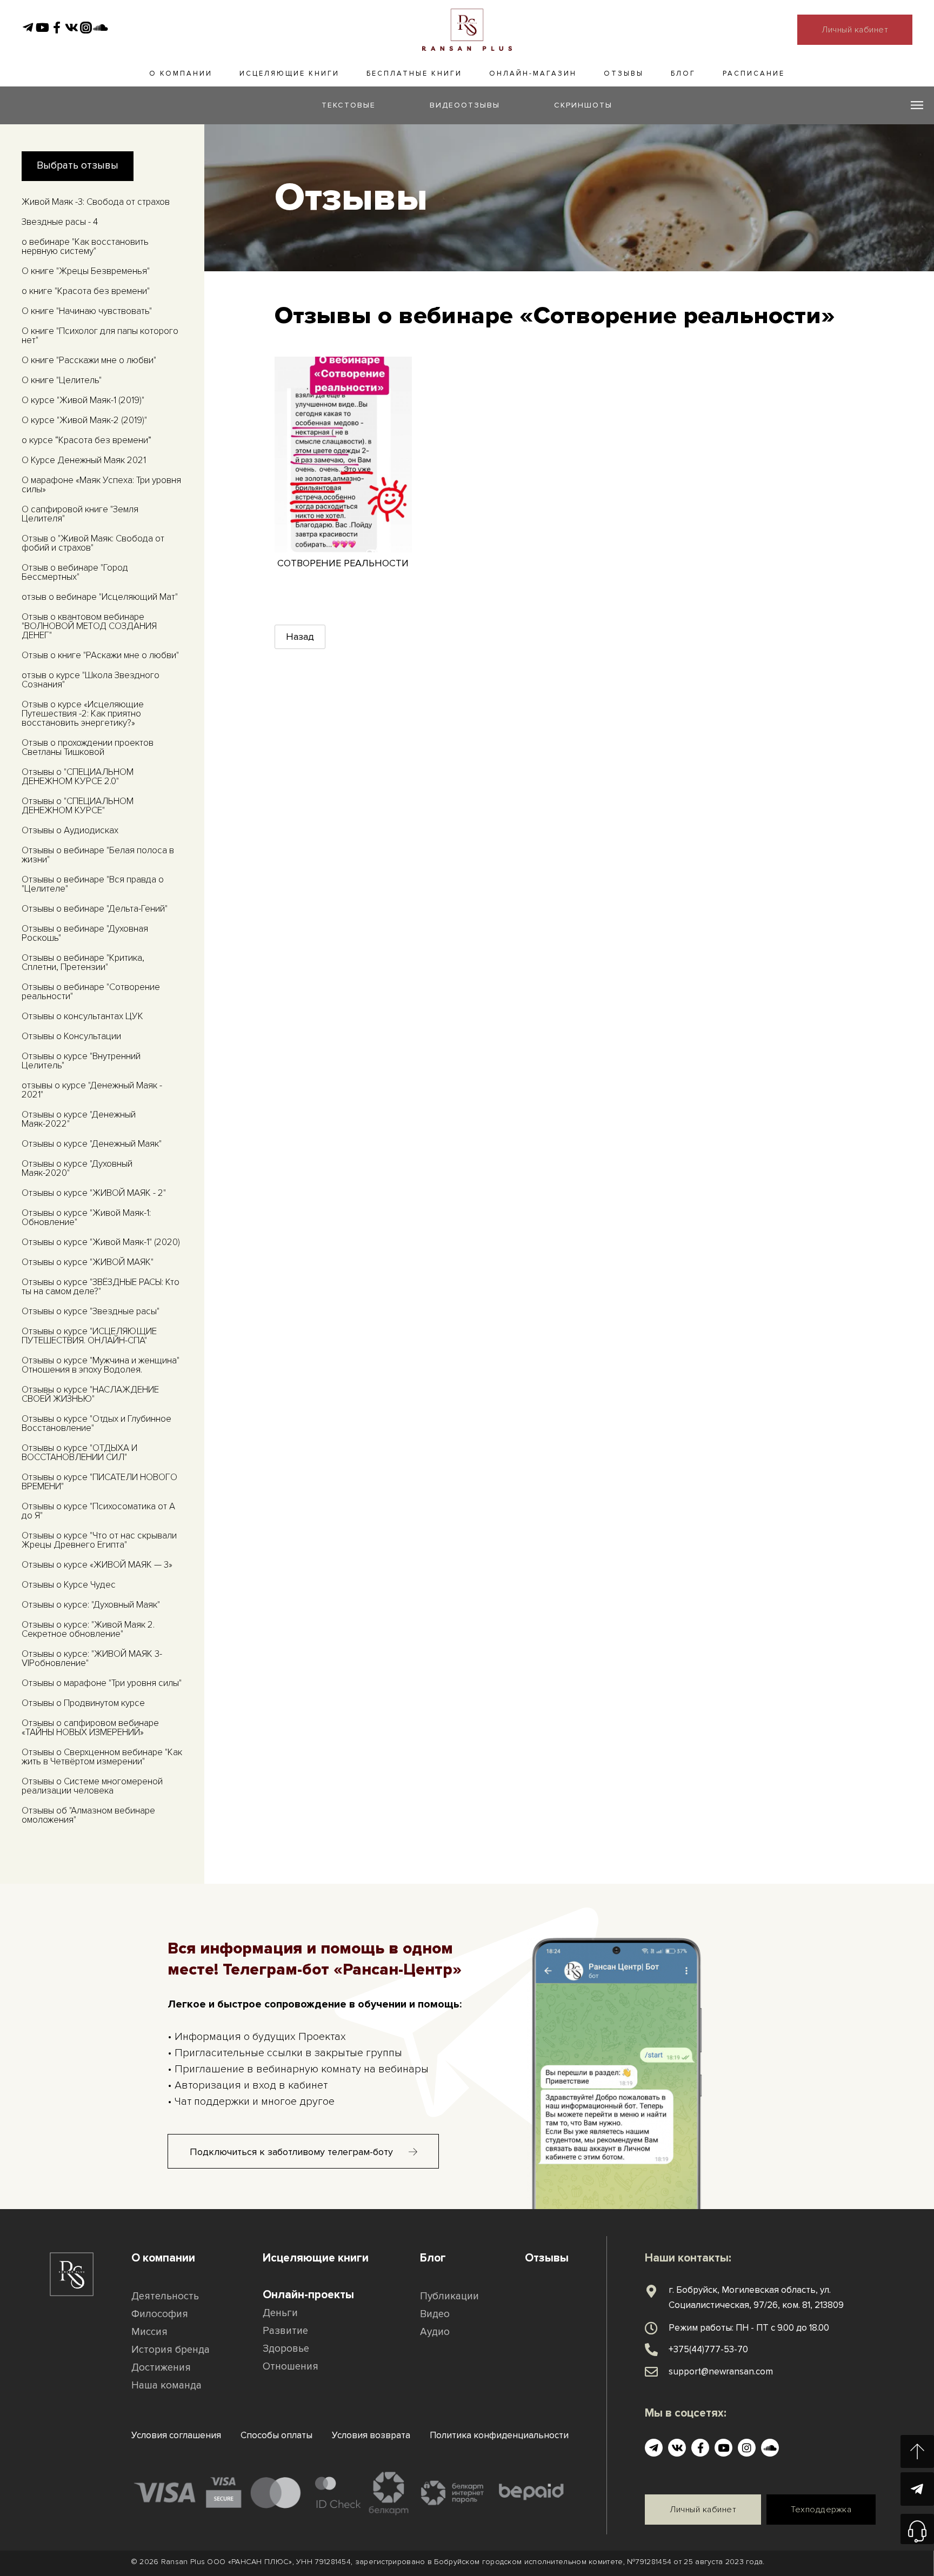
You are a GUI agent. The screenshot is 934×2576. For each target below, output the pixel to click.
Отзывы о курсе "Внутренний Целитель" (81, 1061)
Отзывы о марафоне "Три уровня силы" (102, 1683)
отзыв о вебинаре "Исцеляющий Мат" (100, 597)
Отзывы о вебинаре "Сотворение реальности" (91, 992)
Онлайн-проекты (308, 2295)
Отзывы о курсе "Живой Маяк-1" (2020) (101, 1242)
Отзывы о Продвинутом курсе (83, 1703)
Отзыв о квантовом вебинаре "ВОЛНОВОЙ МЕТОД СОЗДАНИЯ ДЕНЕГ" (89, 626)
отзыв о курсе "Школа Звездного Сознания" (91, 680)
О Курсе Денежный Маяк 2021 (84, 460)
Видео (435, 2314)
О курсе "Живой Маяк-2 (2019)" (84, 420)
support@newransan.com (721, 2371)
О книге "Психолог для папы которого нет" (100, 336)
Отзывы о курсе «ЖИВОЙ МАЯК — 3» (97, 1565)
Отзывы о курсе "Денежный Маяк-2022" (79, 1119)
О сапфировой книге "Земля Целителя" (80, 514)
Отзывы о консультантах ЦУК (82, 1016)
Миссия (149, 2332)
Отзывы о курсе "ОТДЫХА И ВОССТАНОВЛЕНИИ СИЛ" (79, 1453)
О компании (181, 73)
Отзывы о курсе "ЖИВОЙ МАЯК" (88, 1262)
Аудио (435, 2332)
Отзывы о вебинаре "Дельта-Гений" (95, 909)
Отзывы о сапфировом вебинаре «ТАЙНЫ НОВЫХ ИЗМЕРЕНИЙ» (90, 1728)
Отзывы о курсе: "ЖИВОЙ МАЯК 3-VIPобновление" (92, 1658)
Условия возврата (371, 2435)
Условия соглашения (176, 2435)
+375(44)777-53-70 (708, 2349)
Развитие (285, 2331)
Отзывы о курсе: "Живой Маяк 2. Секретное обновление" (88, 1629)
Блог (683, 73)
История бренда (171, 2350)
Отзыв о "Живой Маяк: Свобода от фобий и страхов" (93, 543)
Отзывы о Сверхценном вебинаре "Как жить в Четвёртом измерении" (102, 1757)
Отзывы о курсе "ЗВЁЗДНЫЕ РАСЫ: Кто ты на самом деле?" (101, 1287)
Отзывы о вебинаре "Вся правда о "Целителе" (93, 884)
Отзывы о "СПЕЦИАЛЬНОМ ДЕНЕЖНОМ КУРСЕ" (78, 806)
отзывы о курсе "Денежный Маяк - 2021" (92, 1090)
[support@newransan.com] (651, 2372)
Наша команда (166, 2386)
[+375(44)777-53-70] (651, 2350)
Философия (160, 2314)
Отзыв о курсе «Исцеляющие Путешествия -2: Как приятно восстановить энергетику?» (83, 714)
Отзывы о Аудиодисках (70, 830)
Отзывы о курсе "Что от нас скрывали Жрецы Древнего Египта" (99, 1540)
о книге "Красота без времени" (86, 291)
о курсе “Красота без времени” (86, 440)
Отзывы (624, 73)
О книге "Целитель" (62, 380)
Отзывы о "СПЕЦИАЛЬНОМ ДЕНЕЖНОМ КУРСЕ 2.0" (78, 777)
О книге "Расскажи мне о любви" (89, 360)
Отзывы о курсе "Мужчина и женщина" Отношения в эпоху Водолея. (101, 1365)
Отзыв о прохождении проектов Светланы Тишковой (88, 747)
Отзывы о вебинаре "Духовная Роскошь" (85, 933)
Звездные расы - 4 (60, 222)
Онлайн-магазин (533, 73)
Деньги (280, 2313)
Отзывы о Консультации (71, 1036)
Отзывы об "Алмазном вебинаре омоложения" (88, 1815)
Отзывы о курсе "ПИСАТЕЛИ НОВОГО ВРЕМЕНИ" (99, 1482)
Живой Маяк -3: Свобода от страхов (96, 202)
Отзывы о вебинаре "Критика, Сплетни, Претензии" (83, 962)
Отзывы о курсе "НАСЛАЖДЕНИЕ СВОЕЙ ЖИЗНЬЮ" (90, 1394)
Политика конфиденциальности (499, 2435)
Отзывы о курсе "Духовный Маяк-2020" (77, 1168)
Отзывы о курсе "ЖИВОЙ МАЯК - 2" (94, 1193)
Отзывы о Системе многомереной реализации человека (92, 1786)
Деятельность (165, 2296)
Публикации (449, 2296)
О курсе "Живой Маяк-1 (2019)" (83, 400)
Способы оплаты (276, 2435)
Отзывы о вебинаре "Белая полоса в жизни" (98, 855)
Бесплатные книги (414, 73)
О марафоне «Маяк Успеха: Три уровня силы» (101, 485)
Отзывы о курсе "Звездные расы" (91, 1311)
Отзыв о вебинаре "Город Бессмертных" (75, 572)
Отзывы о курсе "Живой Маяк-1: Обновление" (86, 1217)
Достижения (161, 2368)
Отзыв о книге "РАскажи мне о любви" (100, 655)
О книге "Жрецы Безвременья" (86, 271)
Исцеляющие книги (289, 73)
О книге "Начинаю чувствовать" (87, 311)
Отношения (291, 2367)
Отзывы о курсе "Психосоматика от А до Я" (98, 1511)
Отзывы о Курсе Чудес (69, 1585)
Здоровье (286, 2349)
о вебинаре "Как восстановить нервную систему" (85, 246)
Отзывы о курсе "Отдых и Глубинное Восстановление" (96, 1423)
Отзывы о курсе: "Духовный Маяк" (91, 1605)
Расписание (754, 73)
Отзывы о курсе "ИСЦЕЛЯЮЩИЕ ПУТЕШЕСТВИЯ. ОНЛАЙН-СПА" (89, 1336)
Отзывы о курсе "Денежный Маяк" (92, 1144)
